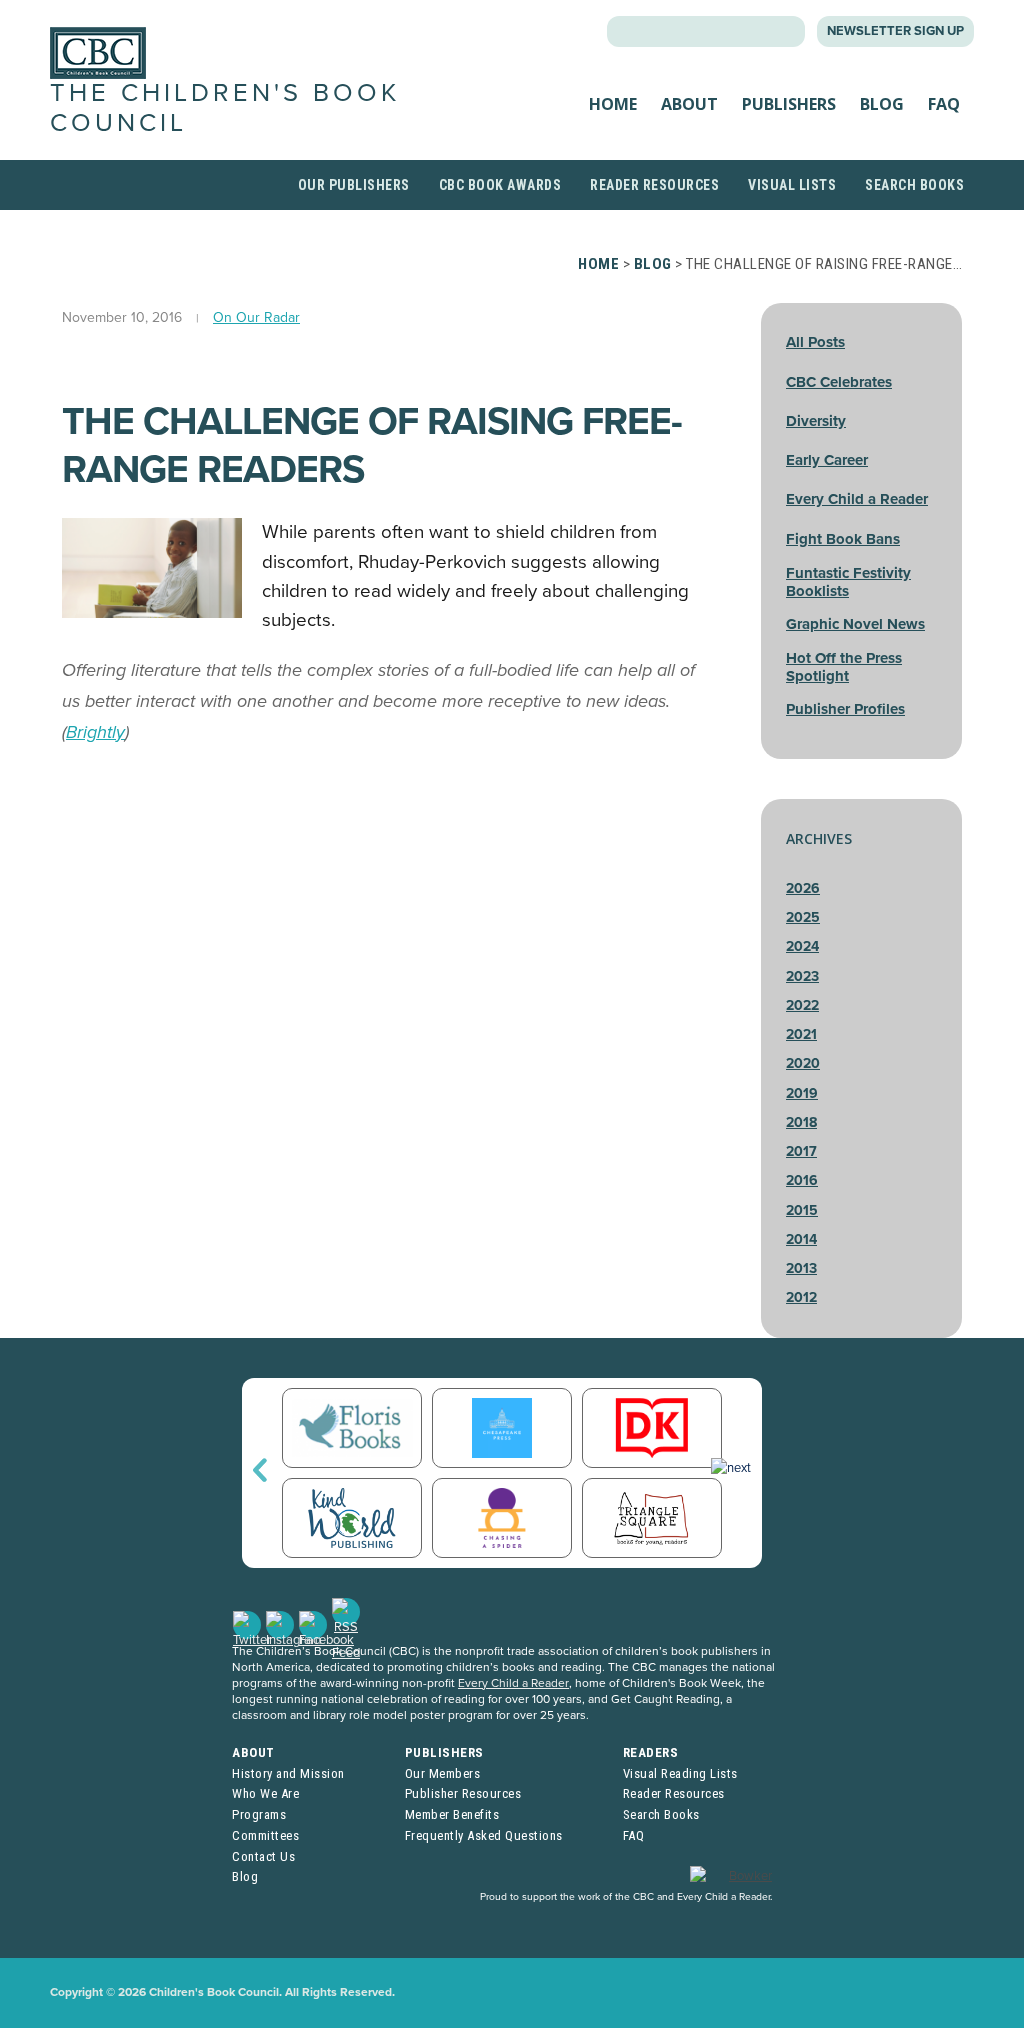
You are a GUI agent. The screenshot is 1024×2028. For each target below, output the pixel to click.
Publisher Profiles (845, 709)
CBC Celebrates (839, 382)
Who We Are (265, 1793)
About (689, 104)
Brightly (95, 732)
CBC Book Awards (500, 185)
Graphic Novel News (855, 624)
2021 (801, 1034)
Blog (882, 104)
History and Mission (288, 1773)
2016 (802, 1180)
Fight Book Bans (843, 539)
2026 (803, 888)
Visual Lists (792, 185)
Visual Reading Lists (680, 1773)
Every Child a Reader (857, 499)
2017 (801, 1151)
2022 (802, 1005)
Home (613, 104)
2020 (803, 1063)
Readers (651, 1752)
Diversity (816, 421)
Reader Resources (654, 185)
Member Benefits (452, 1814)
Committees (265, 1835)
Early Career (827, 460)
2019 (802, 1093)
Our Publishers (354, 185)
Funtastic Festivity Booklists (848, 582)
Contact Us (263, 1856)
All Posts (815, 342)
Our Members (443, 1773)
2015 (802, 1210)
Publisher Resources (463, 1793)
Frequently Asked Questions (484, 1835)
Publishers (789, 104)
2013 (801, 1268)
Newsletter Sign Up (895, 31)
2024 (802, 946)
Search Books (914, 185)
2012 (801, 1297)
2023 (802, 976)
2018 (801, 1122)
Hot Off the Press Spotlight (844, 667)
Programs (259, 1814)
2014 (801, 1239)
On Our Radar (256, 317)
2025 (803, 917)
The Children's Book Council (225, 107)
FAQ (944, 104)
